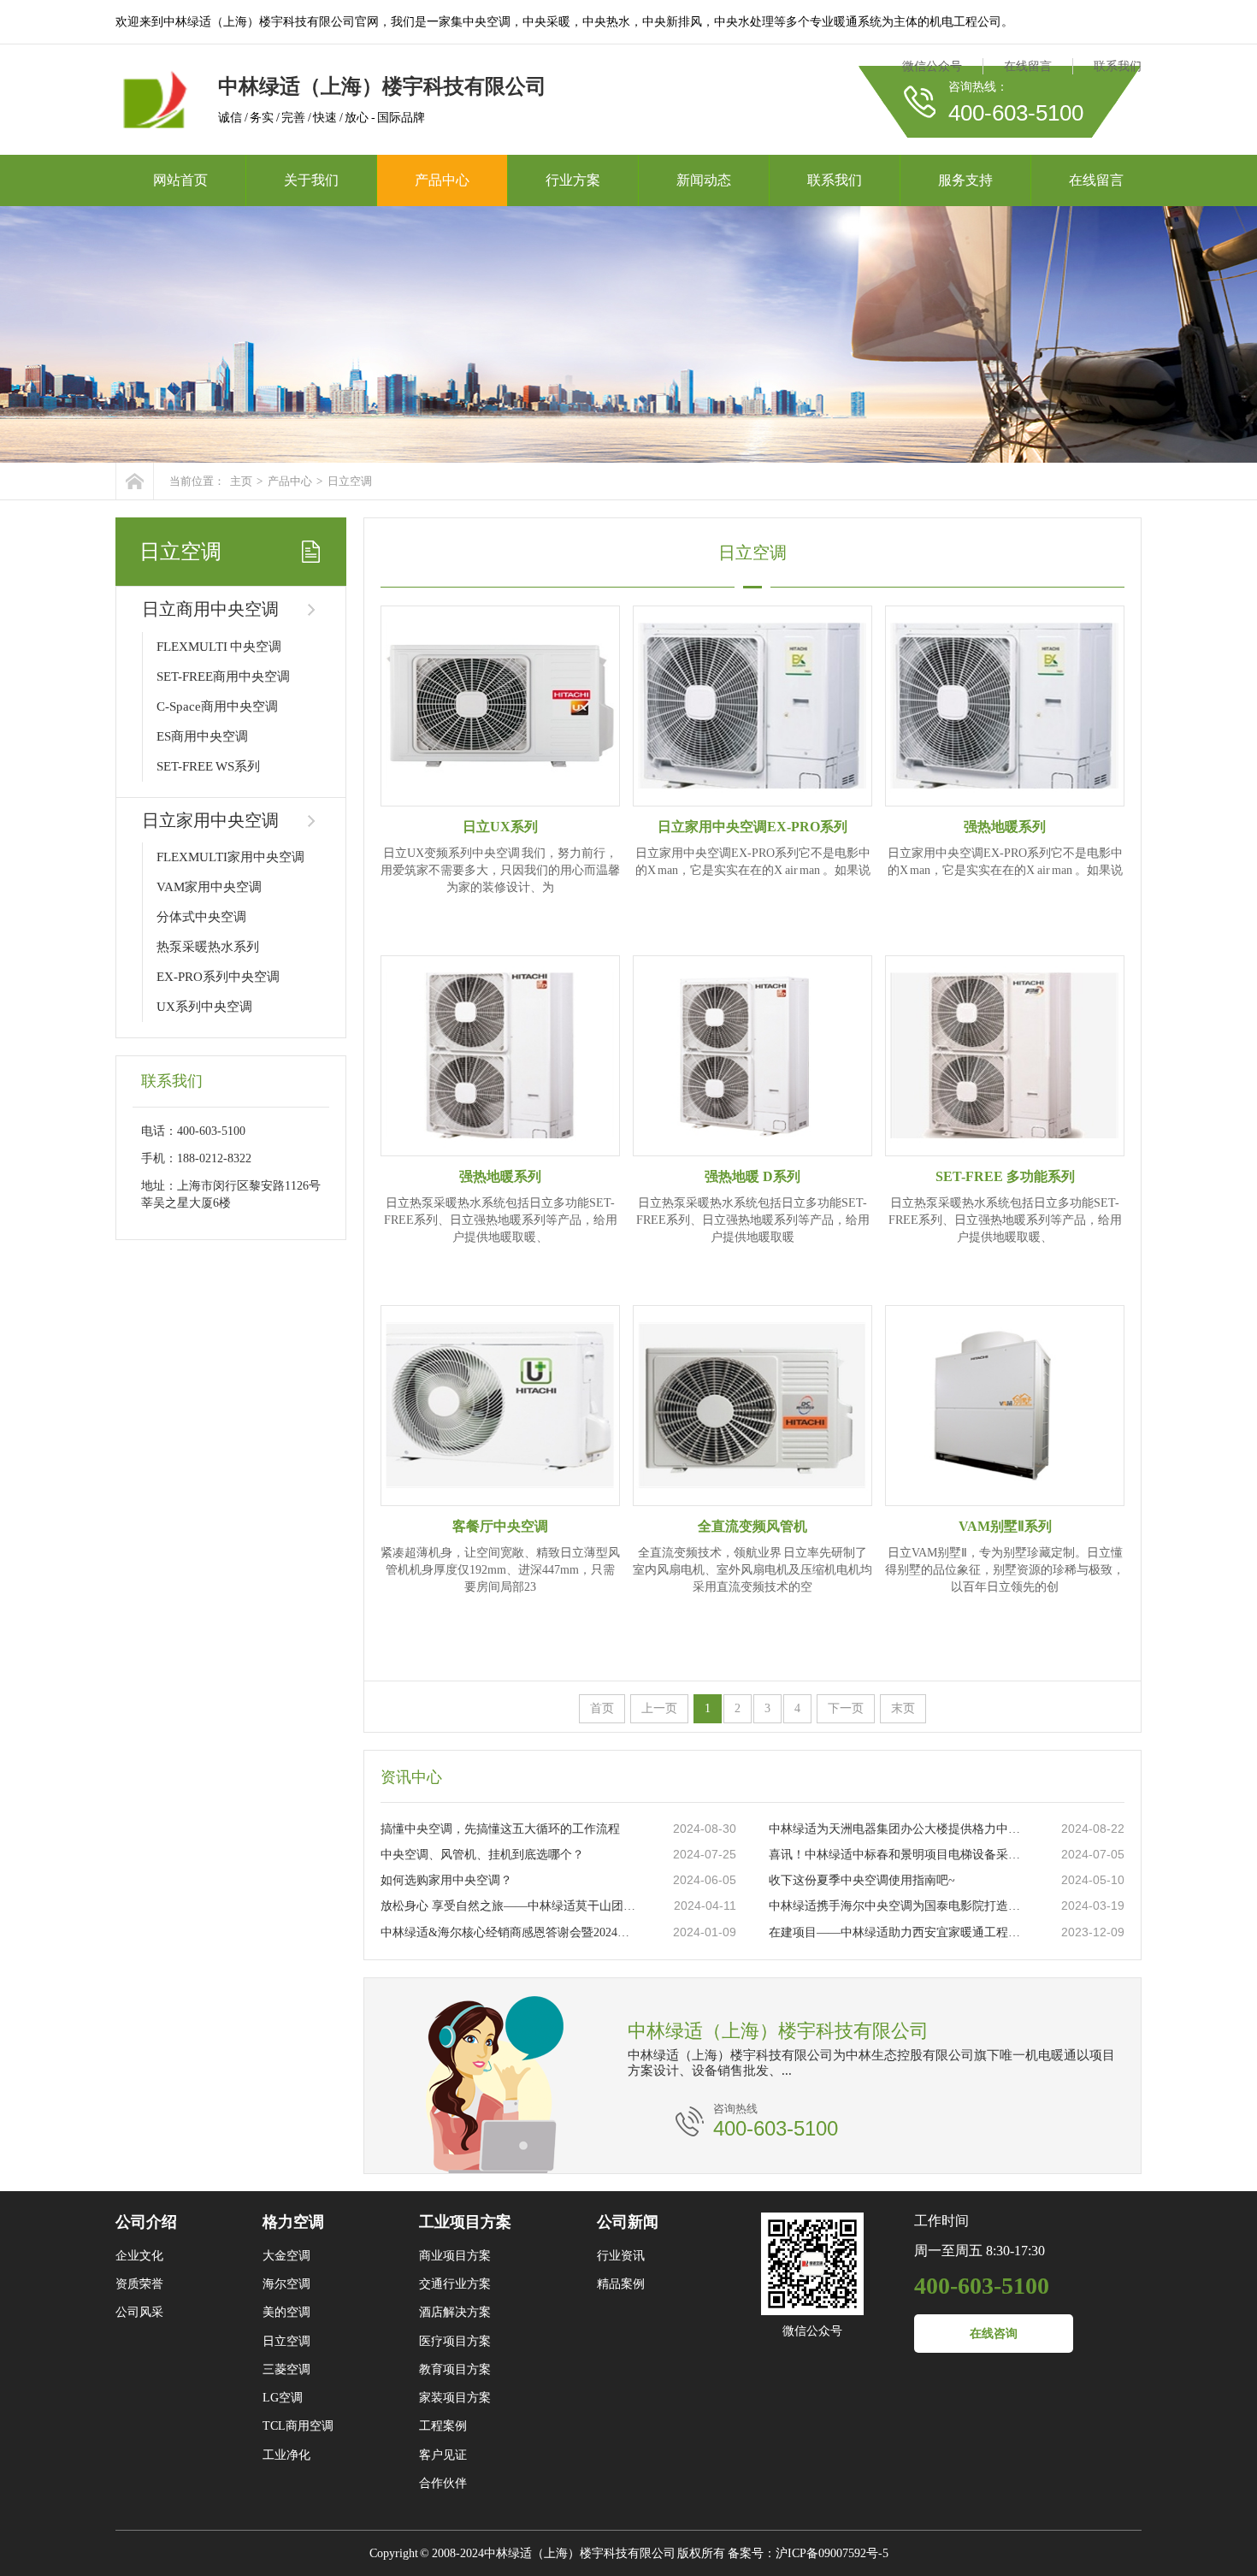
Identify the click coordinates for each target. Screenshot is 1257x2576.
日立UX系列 (500, 827)
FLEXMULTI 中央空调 (219, 647)
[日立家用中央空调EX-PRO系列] (752, 706)
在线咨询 (994, 2334)
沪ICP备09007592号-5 (832, 2553)
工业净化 (286, 2455)
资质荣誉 (139, 2284)
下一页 (846, 1708)
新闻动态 (704, 180)
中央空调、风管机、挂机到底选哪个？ (482, 1855)
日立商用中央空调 (210, 609)
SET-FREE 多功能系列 (1005, 1176)
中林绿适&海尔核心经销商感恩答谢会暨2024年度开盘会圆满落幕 (510, 1932)
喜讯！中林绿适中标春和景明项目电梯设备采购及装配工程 (898, 1855)
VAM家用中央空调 (209, 887)
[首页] (135, 481)
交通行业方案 (455, 2284)
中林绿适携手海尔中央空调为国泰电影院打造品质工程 (898, 1906)
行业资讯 (621, 2256)
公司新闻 (628, 2222)
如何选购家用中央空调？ (446, 1880)
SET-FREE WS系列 (208, 766)
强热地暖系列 (1005, 827)
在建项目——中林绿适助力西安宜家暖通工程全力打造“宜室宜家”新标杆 (898, 1932)
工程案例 (443, 2426)
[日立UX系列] (500, 706)
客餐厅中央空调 (500, 1526)
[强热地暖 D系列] (752, 1056)
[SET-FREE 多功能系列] (1005, 1056)
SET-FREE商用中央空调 (223, 676)
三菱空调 (286, 2369)
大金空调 (286, 2256)
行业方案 (573, 180)
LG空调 (283, 2398)
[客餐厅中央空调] (500, 1406)
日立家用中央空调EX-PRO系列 (752, 827)
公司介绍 (146, 2222)
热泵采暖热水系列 (208, 947)
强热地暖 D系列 (752, 1176)
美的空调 (286, 2312)
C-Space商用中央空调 (217, 706)
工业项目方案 (465, 2222)
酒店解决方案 (455, 2312)
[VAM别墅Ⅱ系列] (1005, 1406)
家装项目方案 (455, 2398)
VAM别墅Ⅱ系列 (1005, 1526)
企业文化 (139, 2256)
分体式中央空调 (201, 917)
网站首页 (180, 180)
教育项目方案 (455, 2369)
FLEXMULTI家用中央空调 (230, 857)
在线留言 (1028, 66)
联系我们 (1118, 66)
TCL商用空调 (298, 2426)
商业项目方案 (455, 2256)
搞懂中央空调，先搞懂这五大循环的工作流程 (500, 1829)
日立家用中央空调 (210, 820)
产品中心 (442, 180)
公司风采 (139, 2312)
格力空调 (293, 2222)
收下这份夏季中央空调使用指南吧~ (862, 1880)
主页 (241, 481)
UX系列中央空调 (204, 1007)
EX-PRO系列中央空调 (218, 977)
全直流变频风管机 (752, 1526)
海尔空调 (286, 2284)
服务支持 (965, 180)
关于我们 (311, 180)
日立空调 (350, 481)
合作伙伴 (443, 2483)
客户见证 (443, 2455)
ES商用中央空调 (202, 736)
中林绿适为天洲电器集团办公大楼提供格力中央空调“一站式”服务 (898, 1829)
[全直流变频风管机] (752, 1406)
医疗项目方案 (455, 2341)
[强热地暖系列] (1005, 706)
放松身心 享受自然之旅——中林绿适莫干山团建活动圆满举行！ (510, 1906)
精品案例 (621, 2284)
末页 (903, 1708)
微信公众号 (932, 66)
